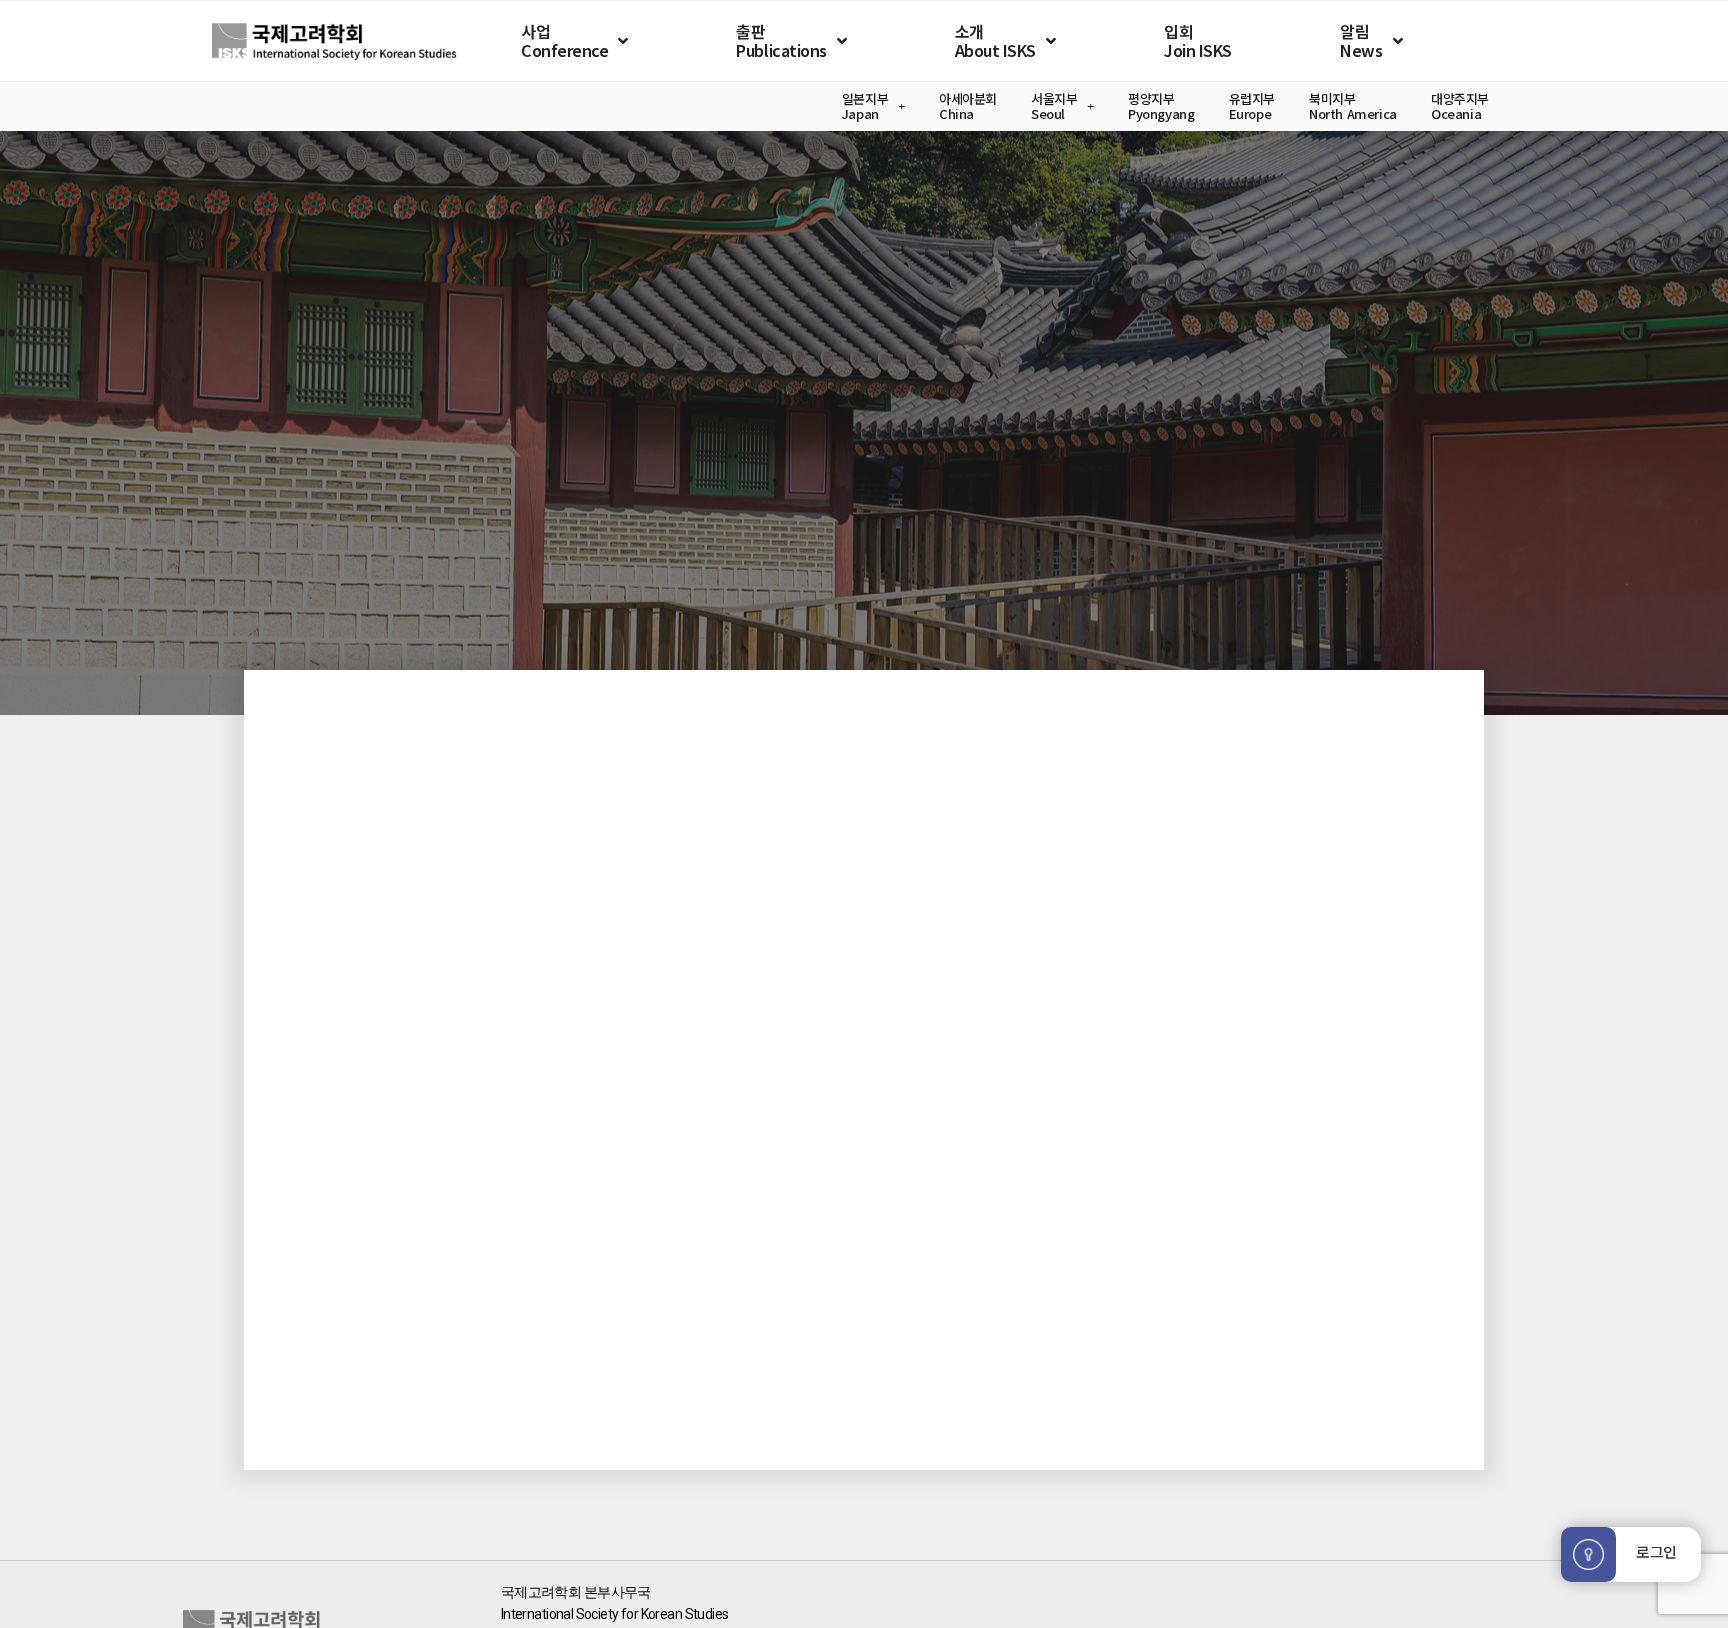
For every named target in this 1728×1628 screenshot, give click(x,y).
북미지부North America (1353, 106)
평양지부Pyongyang (1161, 106)
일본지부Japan (865, 106)
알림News (1361, 40)
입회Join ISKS (1198, 40)
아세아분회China (968, 106)
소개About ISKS (995, 40)
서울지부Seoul (1054, 106)
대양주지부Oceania (1460, 106)
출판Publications (781, 40)
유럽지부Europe (1252, 106)
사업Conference (564, 40)
